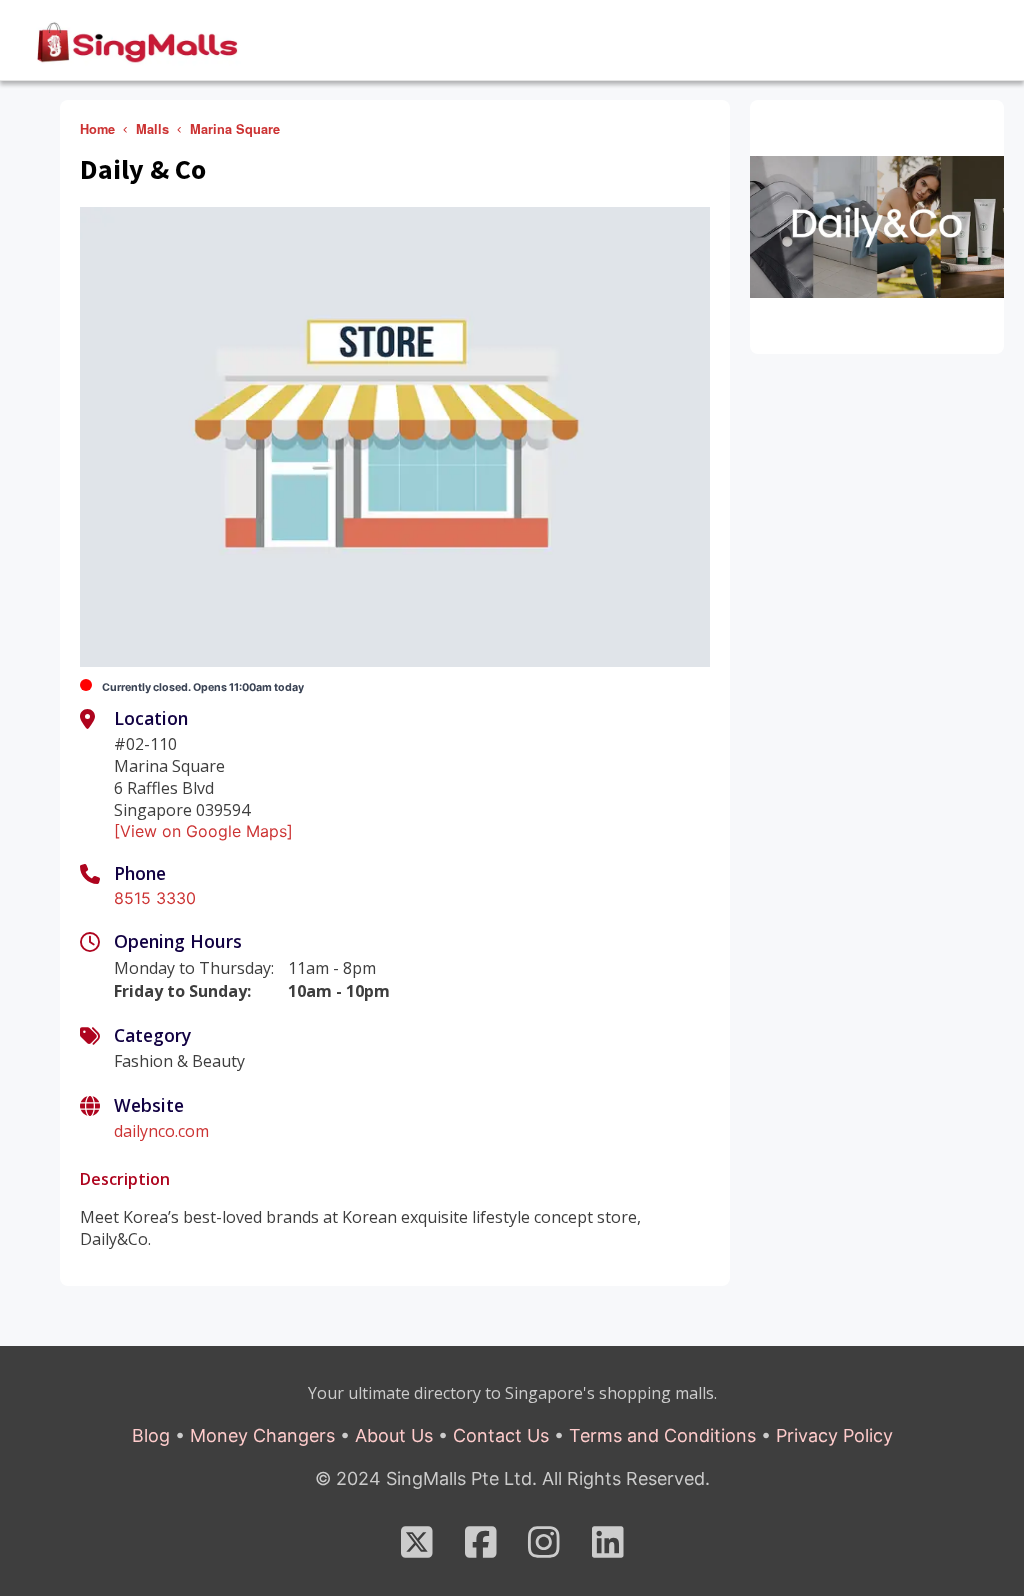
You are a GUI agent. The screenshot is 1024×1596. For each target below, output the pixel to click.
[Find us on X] (417, 1549)
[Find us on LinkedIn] (608, 1549)
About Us (394, 1435)
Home (97, 129)
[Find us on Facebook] (481, 1549)
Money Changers (262, 1435)
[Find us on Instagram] (544, 1549)
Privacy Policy (834, 1435)
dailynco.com (161, 1131)
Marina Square (235, 129)
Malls (152, 129)
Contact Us (501, 1435)
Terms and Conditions (662, 1435)
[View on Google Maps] (203, 831)
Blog (151, 1435)
